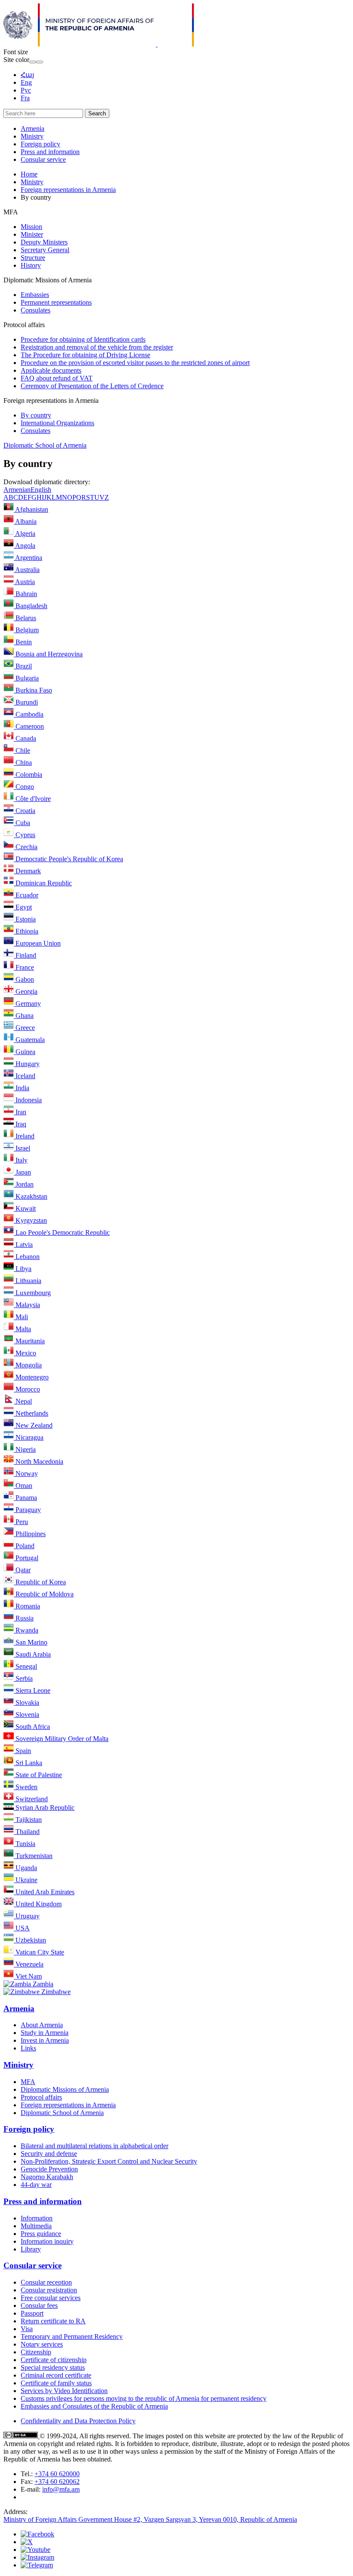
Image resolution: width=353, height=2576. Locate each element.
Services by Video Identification (64, 2391)
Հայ (27, 75)
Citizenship (36, 2352)
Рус (26, 90)
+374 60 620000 (57, 2474)
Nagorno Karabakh (47, 2177)
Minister (32, 234)
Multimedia (36, 2226)
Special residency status (53, 2367)
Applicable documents (51, 370)
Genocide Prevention (49, 2169)
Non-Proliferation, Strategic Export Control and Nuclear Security (109, 2161)
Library (31, 2249)
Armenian (17, 490)
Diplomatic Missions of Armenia (65, 2089)
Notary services (42, 2344)
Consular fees (39, 2305)
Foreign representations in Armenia (68, 190)
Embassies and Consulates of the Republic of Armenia (94, 2406)
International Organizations (57, 423)
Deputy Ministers (44, 242)
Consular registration (49, 2290)
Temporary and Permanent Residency (72, 2336)
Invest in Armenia (45, 2040)
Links (28, 2048)
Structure (33, 258)
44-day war (36, 2185)
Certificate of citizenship (54, 2360)
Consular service (43, 159)
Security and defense (49, 2154)
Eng (26, 82)
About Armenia (42, 2025)
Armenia (33, 128)
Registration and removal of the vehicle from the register (97, 347)
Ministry (32, 136)
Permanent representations (56, 302)
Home (29, 174)
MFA (28, 2082)
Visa (27, 2329)
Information (37, 2218)
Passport (32, 2313)
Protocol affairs (41, 2097)
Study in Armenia (45, 2033)
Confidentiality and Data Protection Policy (78, 2421)
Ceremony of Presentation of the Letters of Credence (92, 386)
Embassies (35, 295)
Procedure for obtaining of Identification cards (83, 339)
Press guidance (41, 2234)
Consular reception (46, 2282)
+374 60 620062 (57, 2482)
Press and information (50, 152)
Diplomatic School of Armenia (45, 445)
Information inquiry (47, 2241)
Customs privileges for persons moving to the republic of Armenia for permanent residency (144, 2398)
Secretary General (45, 250)
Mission (31, 227)
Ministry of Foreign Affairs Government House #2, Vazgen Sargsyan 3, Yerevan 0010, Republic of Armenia (150, 2519)
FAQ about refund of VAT (57, 378)
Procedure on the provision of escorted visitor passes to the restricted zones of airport (135, 363)
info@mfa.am (61, 2489)
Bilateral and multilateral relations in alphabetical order (94, 2146)
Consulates (36, 310)
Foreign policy (40, 144)
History (31, 265)
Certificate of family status (56, 2383)
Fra (25, 98)
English (41, 490)
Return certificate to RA (53, 2321)
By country (36, 415)
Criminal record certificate (56, 2375)
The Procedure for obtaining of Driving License (85, 355)
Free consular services (51, 2298)
